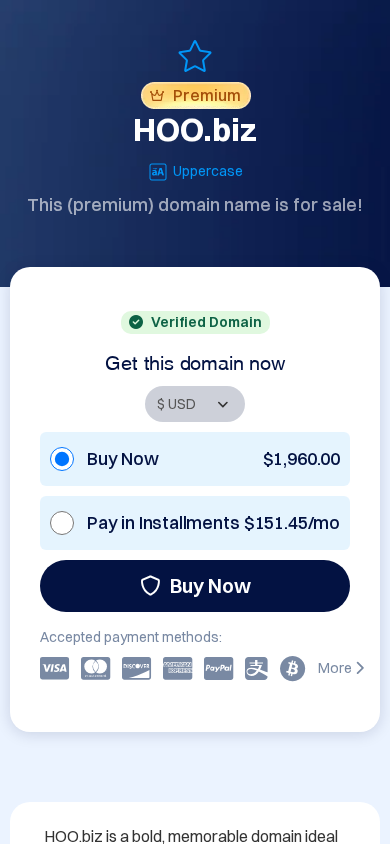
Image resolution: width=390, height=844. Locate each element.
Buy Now (210, 585)
